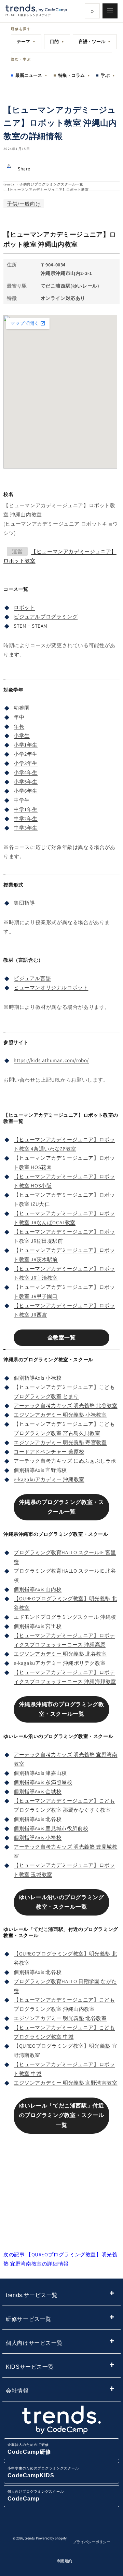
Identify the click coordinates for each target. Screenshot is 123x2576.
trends (9, 184)
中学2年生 (26, 818)
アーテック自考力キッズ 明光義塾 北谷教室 (66, 1405)
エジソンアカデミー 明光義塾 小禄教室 (60, 1415)
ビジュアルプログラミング (46, 617)
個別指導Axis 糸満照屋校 (43, 1782)
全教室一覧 (62, 1338)
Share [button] (24, 169)
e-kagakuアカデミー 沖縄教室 (49, 1479)
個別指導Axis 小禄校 (38, 1378)
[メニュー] (110, 11)
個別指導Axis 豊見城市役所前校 (51, 1828)
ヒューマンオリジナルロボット (51, 987)
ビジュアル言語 (32, 978)
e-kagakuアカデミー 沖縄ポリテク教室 (60, 1663)
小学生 (22, 735)
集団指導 (24, 903)
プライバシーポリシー (92, 2542)
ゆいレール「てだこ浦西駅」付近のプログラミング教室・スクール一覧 (62, 2115)
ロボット (24, 607)
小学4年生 (26, 772)
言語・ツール (95, 41)
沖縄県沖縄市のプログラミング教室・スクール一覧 (62, 1709)
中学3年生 (26, 828)
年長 (19, 726)
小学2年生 (26, 754)
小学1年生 (26, 745)
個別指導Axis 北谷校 (38, 1819)
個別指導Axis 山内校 (38, 1589)
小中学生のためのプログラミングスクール (43, 2472)
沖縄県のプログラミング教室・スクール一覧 (62, 1507)
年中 (19, 717)
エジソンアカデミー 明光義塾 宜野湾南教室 (66, 2083)
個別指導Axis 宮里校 (38, 1626)
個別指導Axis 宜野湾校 (40, 1470)
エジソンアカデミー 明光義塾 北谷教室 (60, 1654)
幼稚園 (22, 708)
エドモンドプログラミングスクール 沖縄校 (65, 1617)
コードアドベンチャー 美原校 (49, 1452)
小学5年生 (26, 782)
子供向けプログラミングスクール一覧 (51, 184)
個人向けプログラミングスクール (36, 2496)
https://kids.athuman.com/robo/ (51, 1060)
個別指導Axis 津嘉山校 (40, 1773)
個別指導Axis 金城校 (38, 1791)
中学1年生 (26, 809)
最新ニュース (31, 75)
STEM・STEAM (31, 626)
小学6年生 (26, 791)
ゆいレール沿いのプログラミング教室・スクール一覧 (62, 1902)
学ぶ (108, 75)
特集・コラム (74, 75)
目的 (57, 41)
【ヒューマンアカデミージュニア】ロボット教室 (47, 190)
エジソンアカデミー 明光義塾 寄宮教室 (60, 1442)
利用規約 (65, 2561)
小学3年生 (26, 763)
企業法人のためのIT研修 (29, 2449)
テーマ (26, 41)
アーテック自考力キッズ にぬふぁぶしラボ (65, 1461)
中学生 (22, 800)
